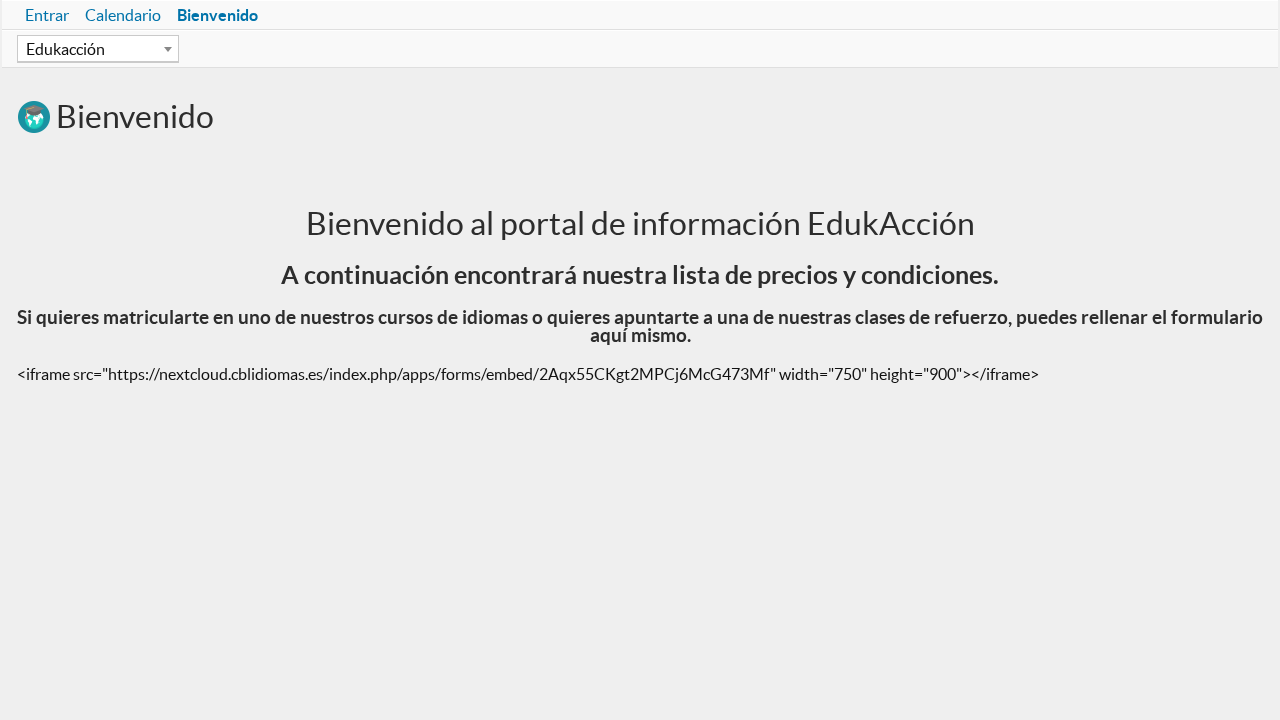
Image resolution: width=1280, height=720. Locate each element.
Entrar (47, 15)
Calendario (123, 15)
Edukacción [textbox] (65, 49)
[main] (640, 260)
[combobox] (98, 49)
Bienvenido (217, 15)
